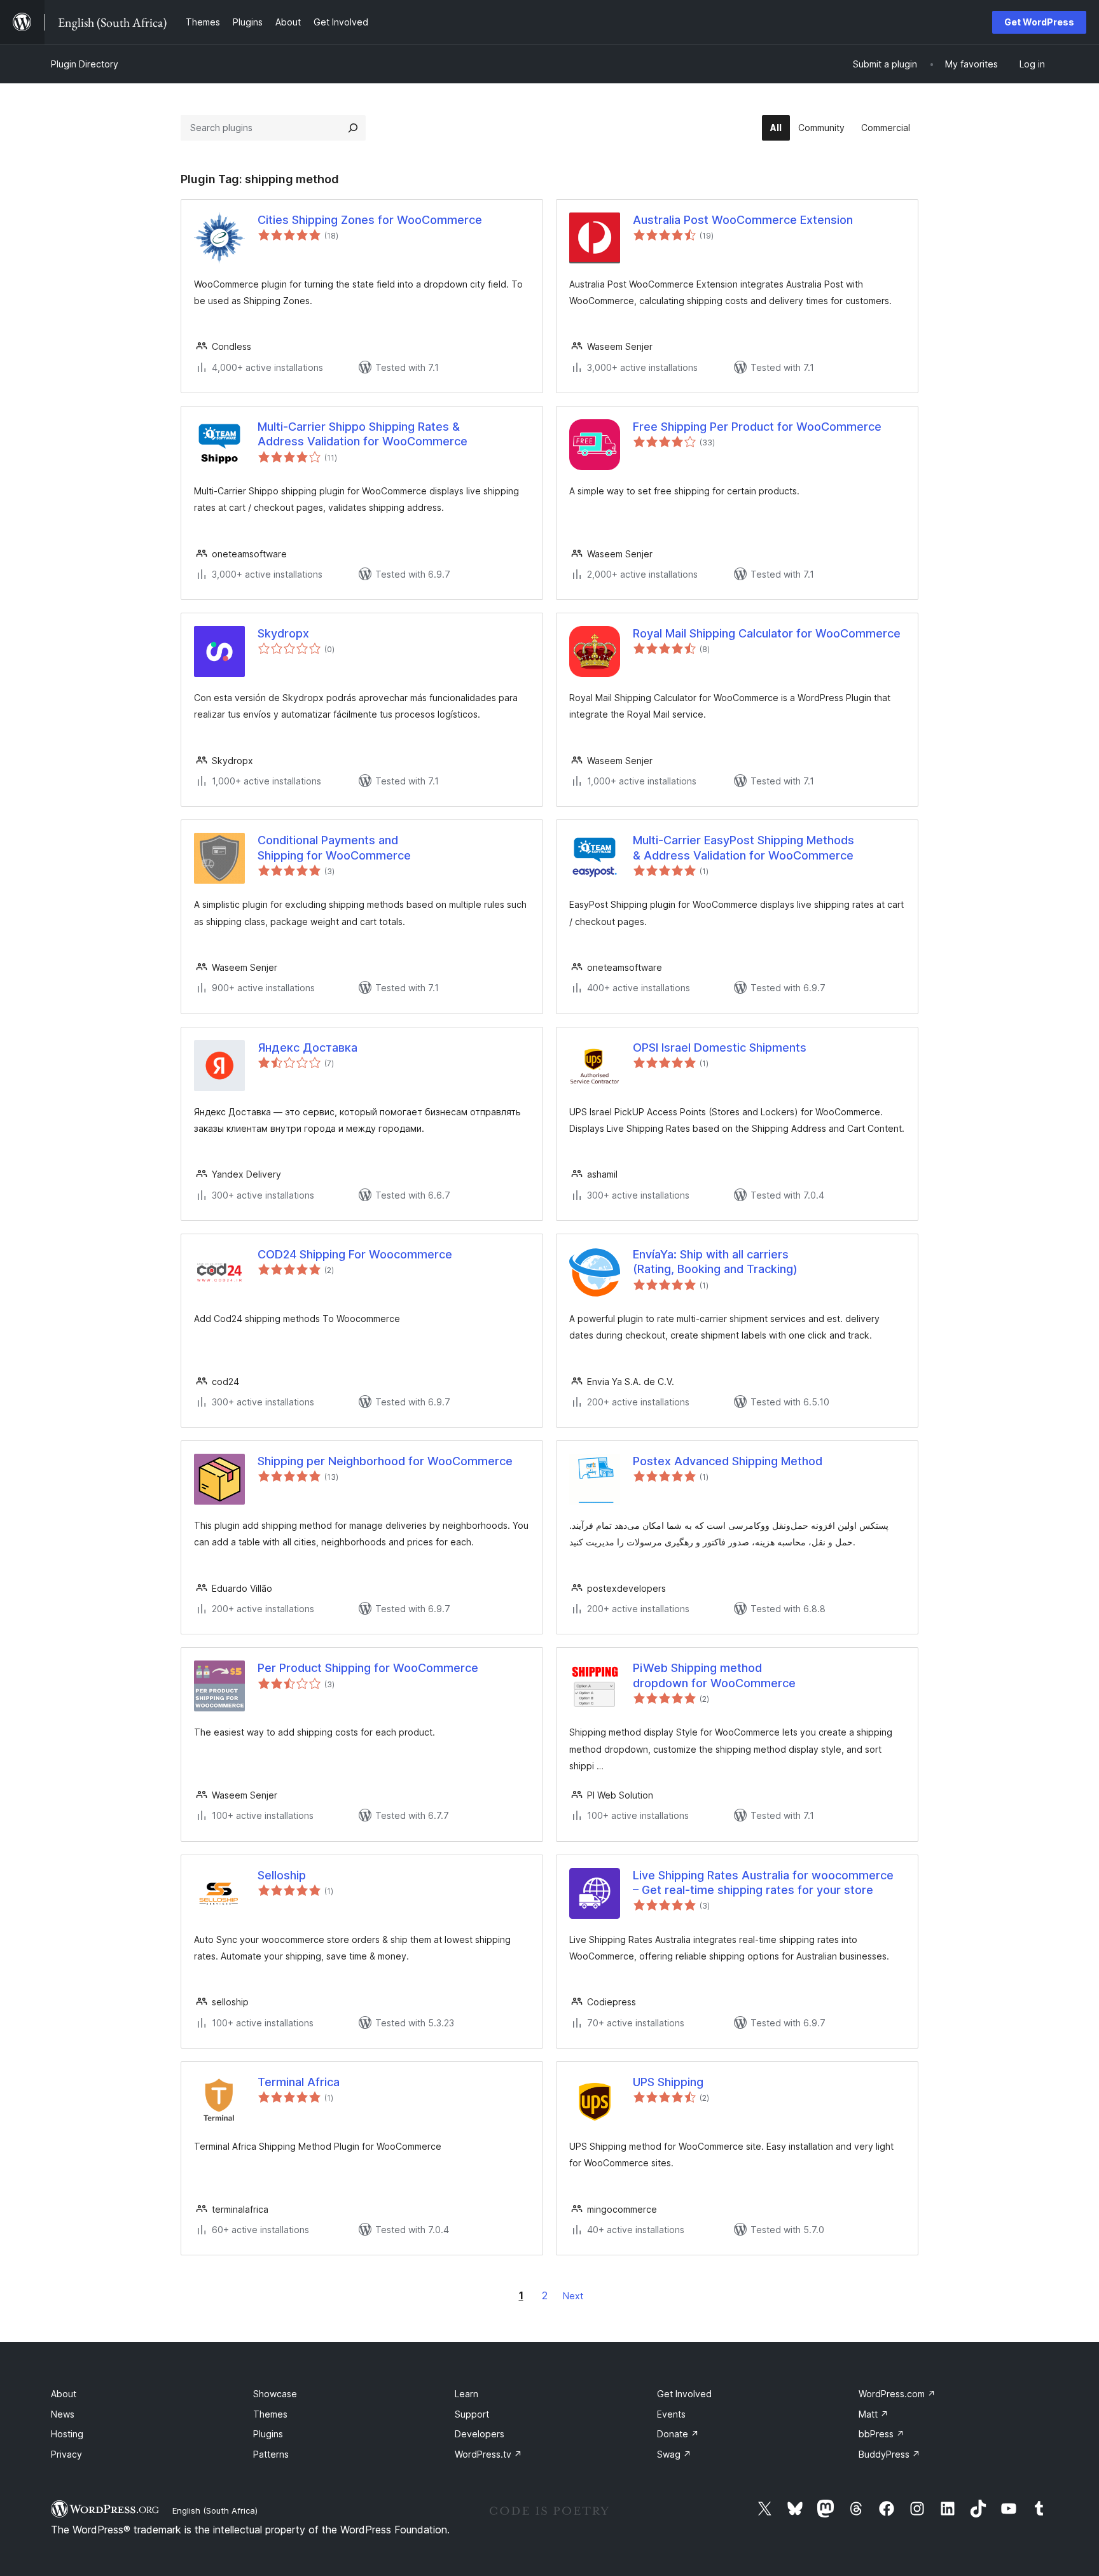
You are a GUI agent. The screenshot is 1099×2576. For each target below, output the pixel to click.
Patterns (271, 2454)
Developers (480, 2434)
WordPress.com (897, 2394)
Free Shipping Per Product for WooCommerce (757, 427)
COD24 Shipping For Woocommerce (355, 1254)
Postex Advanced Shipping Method (728, 1461)
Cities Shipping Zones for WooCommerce (370, 220)
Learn (467, 2394)
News (63, 2414)
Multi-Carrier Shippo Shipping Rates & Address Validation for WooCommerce (363, 434)
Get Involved (684, 2394)
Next (573, 2296)
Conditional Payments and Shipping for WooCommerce (334, 847)
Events (671, 2414)
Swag (674, 2454)
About (64, 2394)
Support (472, 2414)
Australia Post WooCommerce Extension (743, 220)
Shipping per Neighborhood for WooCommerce (385, 1461)
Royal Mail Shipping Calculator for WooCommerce (767, 633)
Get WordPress (1039, 22)
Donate (678, 2434)
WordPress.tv (488, 2454)
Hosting (67, 2434)
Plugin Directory (85, 64)
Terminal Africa (299, 2082)
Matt (874, 2414)
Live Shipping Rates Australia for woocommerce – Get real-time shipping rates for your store (763, 1883)
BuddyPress (889, 2454)
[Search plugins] (353, 128)
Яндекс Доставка (308, 1048)
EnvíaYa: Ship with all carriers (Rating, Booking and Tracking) (715, 1262)
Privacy (66, 2454)
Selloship (282, 1875)
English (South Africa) (215, 2510)
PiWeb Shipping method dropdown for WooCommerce (714, 1675)
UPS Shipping (668, 2082)
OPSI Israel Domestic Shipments (720, 1048)
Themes (270, 2414)
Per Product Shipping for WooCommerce (368, 1668)
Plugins (268, 2434)
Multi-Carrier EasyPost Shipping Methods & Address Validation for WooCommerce (743, 847)
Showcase (275, 2394)
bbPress (881, 2434)
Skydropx (283, 633)
